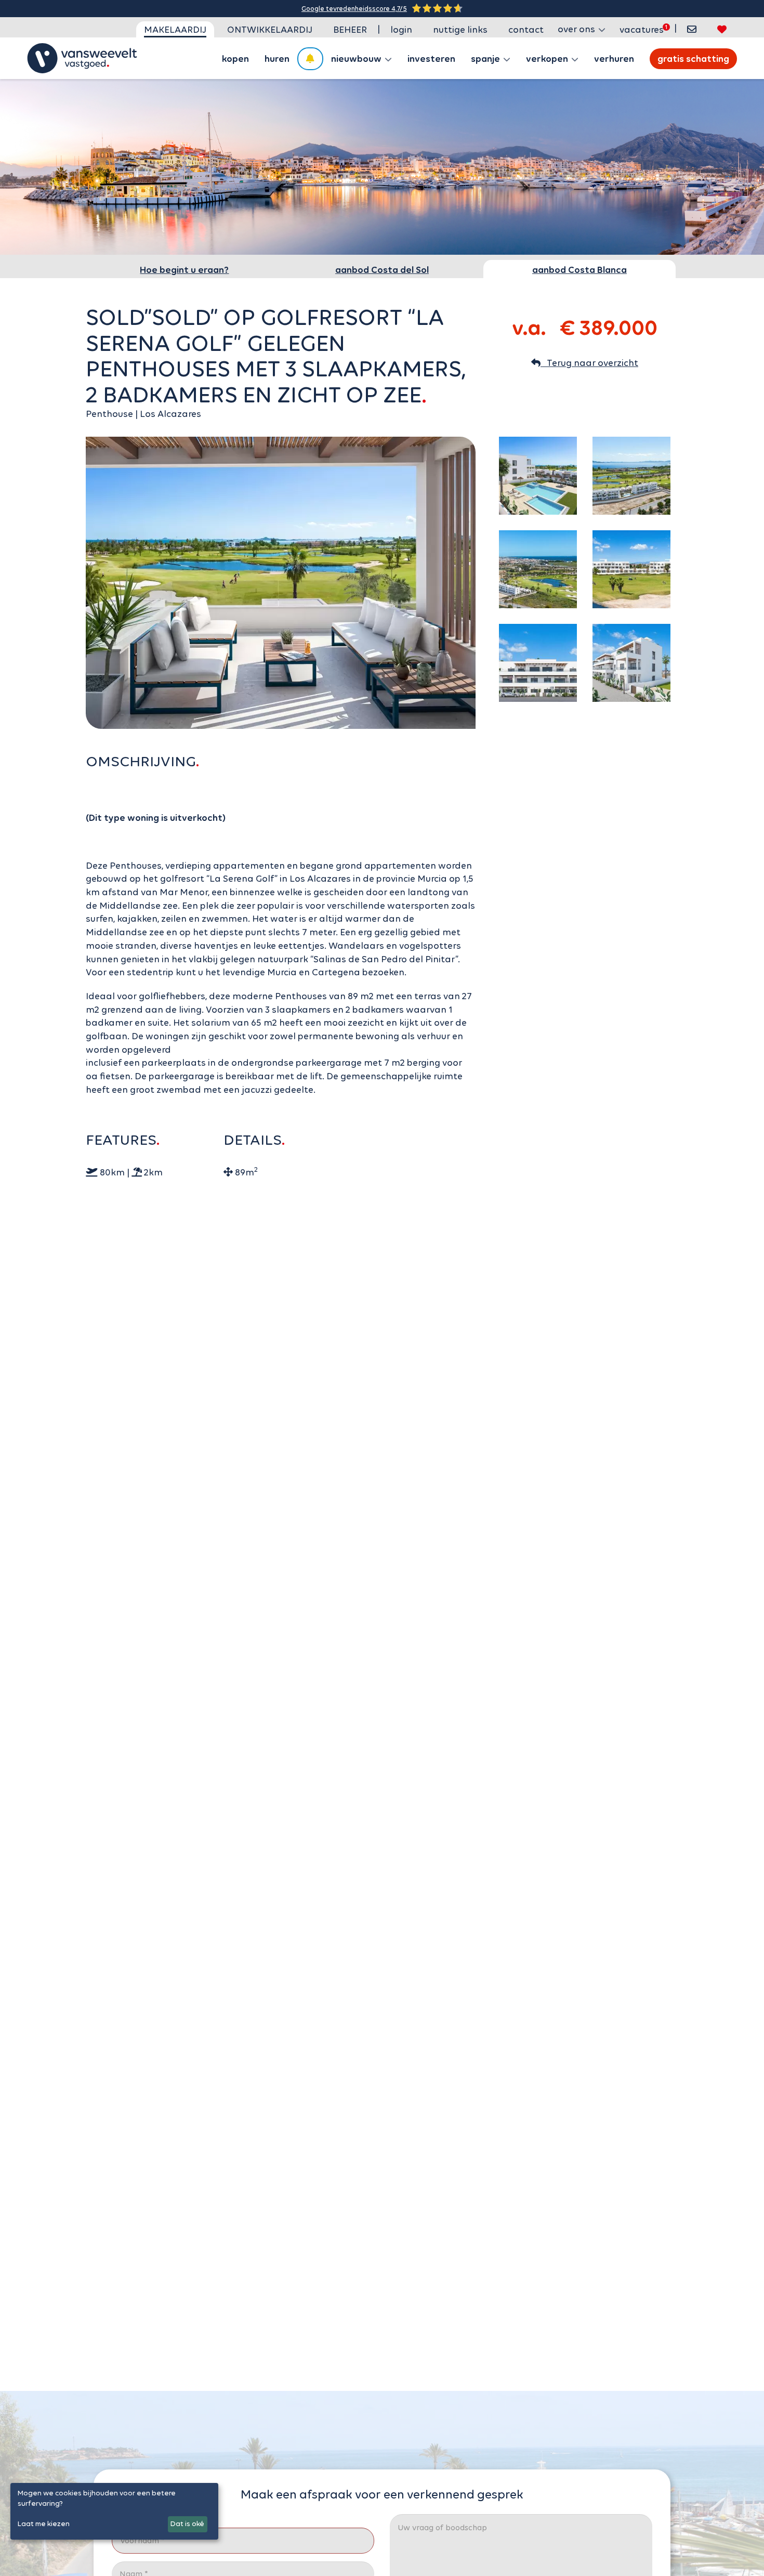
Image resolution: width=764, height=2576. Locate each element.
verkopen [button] (548, 59)
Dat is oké (187, 2524)
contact (526, 30)
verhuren (614, 59)
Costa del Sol (382, 270)
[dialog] (114, 2511)
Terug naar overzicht (589, 363)
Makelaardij (175, 30)
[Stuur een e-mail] (692, 29)
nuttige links (460, 30)
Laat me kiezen (44, 2524)
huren (277, 59)
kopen (235, 59)
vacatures (642, 30)
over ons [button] (577, 29)
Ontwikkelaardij (270, 30)
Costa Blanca (579, 270)
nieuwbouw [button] (357, 59)
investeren (431, 59)
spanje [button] (486, 59)
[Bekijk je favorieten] (722, 29)
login (401, 30)
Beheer (350, 30)
